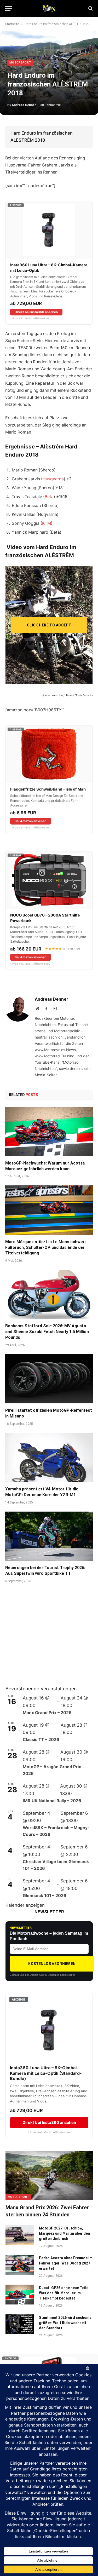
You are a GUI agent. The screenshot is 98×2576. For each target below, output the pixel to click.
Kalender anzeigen (25, 1905)
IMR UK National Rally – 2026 (52, 1801)
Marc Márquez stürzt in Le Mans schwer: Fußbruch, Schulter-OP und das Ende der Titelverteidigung (45, 1247)
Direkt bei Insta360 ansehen (36, 312)
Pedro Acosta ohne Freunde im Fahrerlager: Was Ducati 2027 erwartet (66, 2263)
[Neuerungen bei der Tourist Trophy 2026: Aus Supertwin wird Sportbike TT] (49, 1536)
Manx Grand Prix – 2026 (47, 1713)
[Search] (90, 8)
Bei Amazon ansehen (30, 821)
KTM (47, 523)
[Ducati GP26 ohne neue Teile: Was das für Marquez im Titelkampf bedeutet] (20, 2295)
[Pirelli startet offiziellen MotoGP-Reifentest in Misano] (49, 1379)
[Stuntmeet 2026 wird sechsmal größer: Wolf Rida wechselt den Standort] (20, 2324)
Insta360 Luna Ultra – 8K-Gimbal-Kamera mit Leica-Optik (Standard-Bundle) (46, 2073)
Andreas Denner (24, 105)
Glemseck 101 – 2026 (45, 1895)
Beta (49, 497)
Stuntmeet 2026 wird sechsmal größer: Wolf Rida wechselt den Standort (66, 2323)
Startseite (12, 24)
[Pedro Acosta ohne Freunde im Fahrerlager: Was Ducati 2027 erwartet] (20, 2265)
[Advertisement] (45, 1641)
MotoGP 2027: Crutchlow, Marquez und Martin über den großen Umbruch (64, 2233)
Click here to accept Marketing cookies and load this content (49, 628)
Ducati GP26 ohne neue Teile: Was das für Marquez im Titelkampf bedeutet (64, 2293)
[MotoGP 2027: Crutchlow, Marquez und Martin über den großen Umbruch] (20, 2235)
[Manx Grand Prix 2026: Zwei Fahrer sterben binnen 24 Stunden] (49, 2175)
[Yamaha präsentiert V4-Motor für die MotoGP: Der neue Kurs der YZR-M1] (49, 1457)
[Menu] (9, 8)
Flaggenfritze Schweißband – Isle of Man (48, 789)
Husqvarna (53, 479)
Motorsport (20, 63)
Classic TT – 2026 (41, 1739)
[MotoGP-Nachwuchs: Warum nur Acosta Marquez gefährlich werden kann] (49, 1131)
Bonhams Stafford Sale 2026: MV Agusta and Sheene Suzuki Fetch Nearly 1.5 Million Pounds (47, 1332)
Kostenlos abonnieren (52, 1964)
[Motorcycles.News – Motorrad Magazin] (49, 8)
